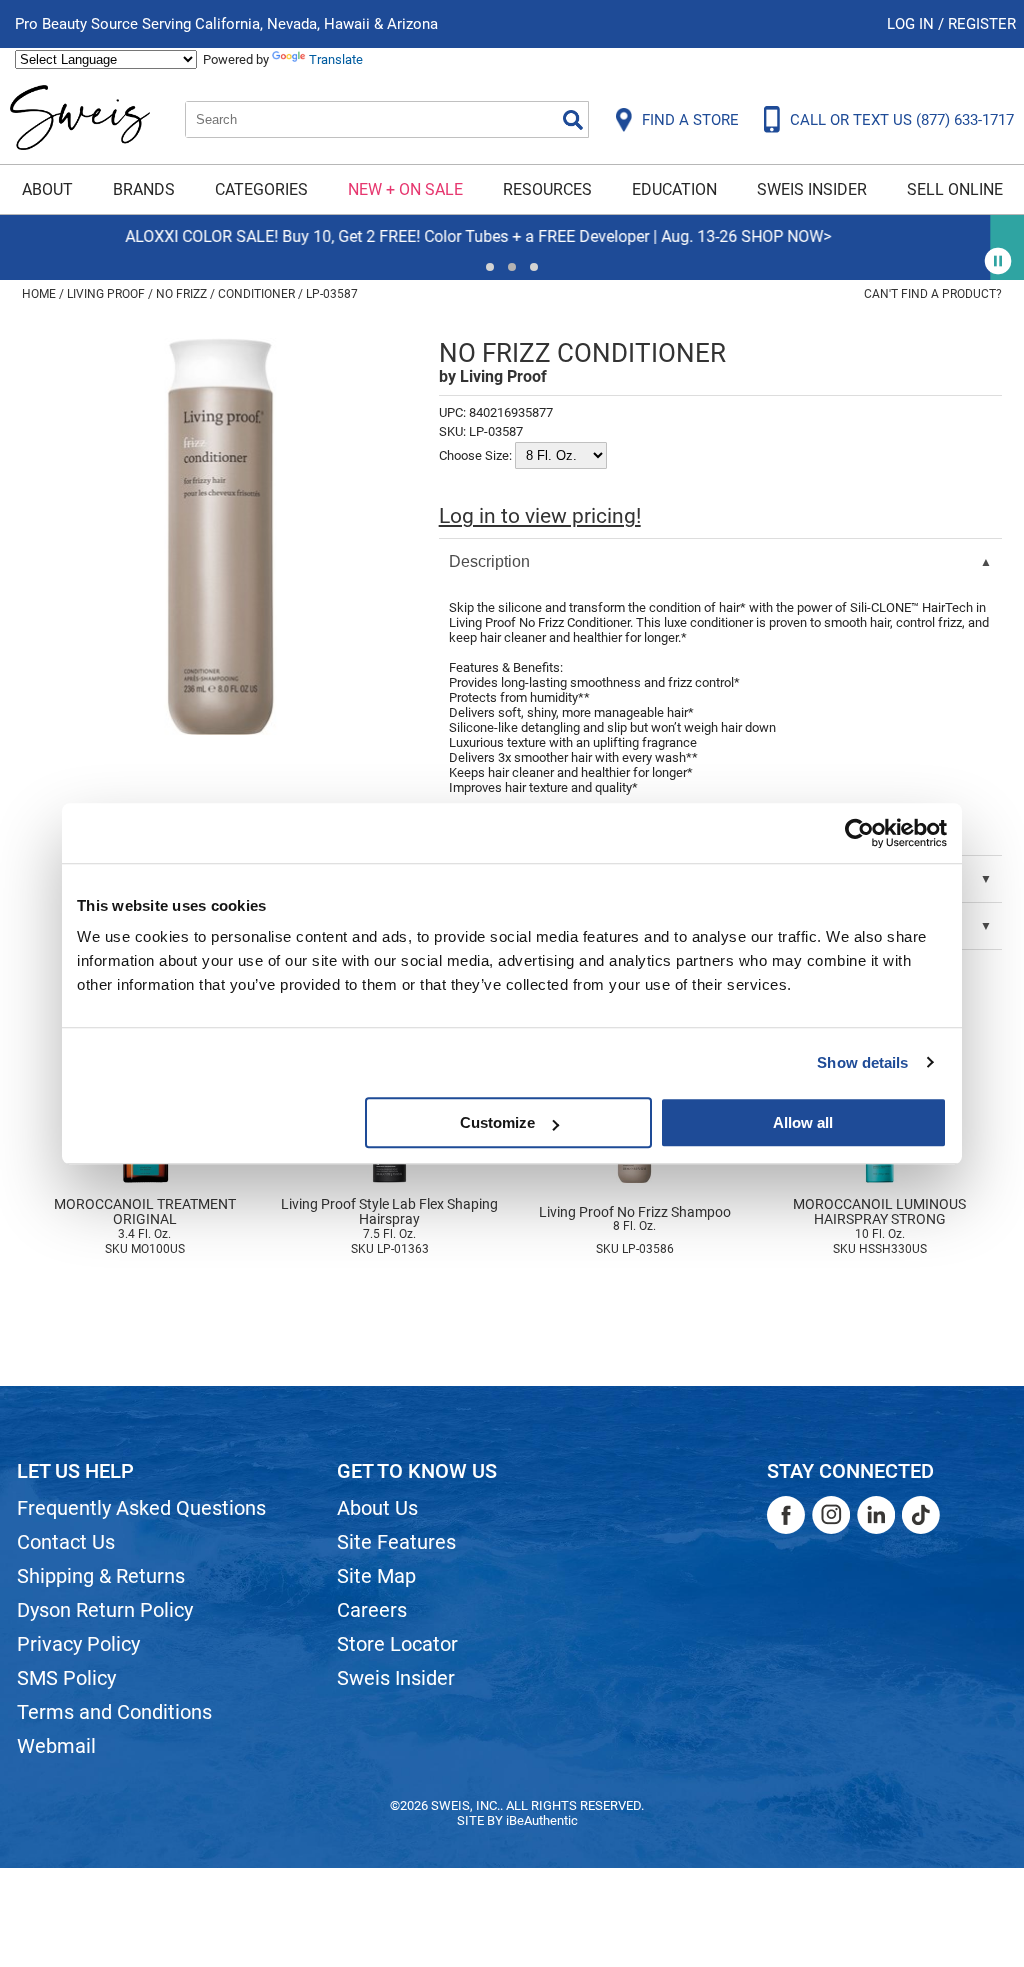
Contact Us (66, 1542)
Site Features (396, 1542)
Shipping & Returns (101, 1576)
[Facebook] (786, 1515)
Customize (497, 1122)
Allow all (803, 1122)
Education (674, 189)
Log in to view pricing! (540, 516)
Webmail (56, 1746)
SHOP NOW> (121, 236)
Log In (912, 24)
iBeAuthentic (542, 1820)
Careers (372, 1610)
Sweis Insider (812, 189)
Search (573, 120)
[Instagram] (831, 1515)
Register (982, 24)
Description (489, 561)
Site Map (376, 1576)
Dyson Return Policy (105, 1610)
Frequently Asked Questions (141, 1508)
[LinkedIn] (876, 1515)
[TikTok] (921, 1515)
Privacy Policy (78, 1644)
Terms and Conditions (114, 1712)
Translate (336, 59)
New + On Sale (405, 189)
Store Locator (397, 1644)
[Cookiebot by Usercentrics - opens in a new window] (859, 833)
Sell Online (955, 189)
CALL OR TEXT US (902, 120)
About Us (377, 1508)
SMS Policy (66, 1678)
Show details (862, 1062)
